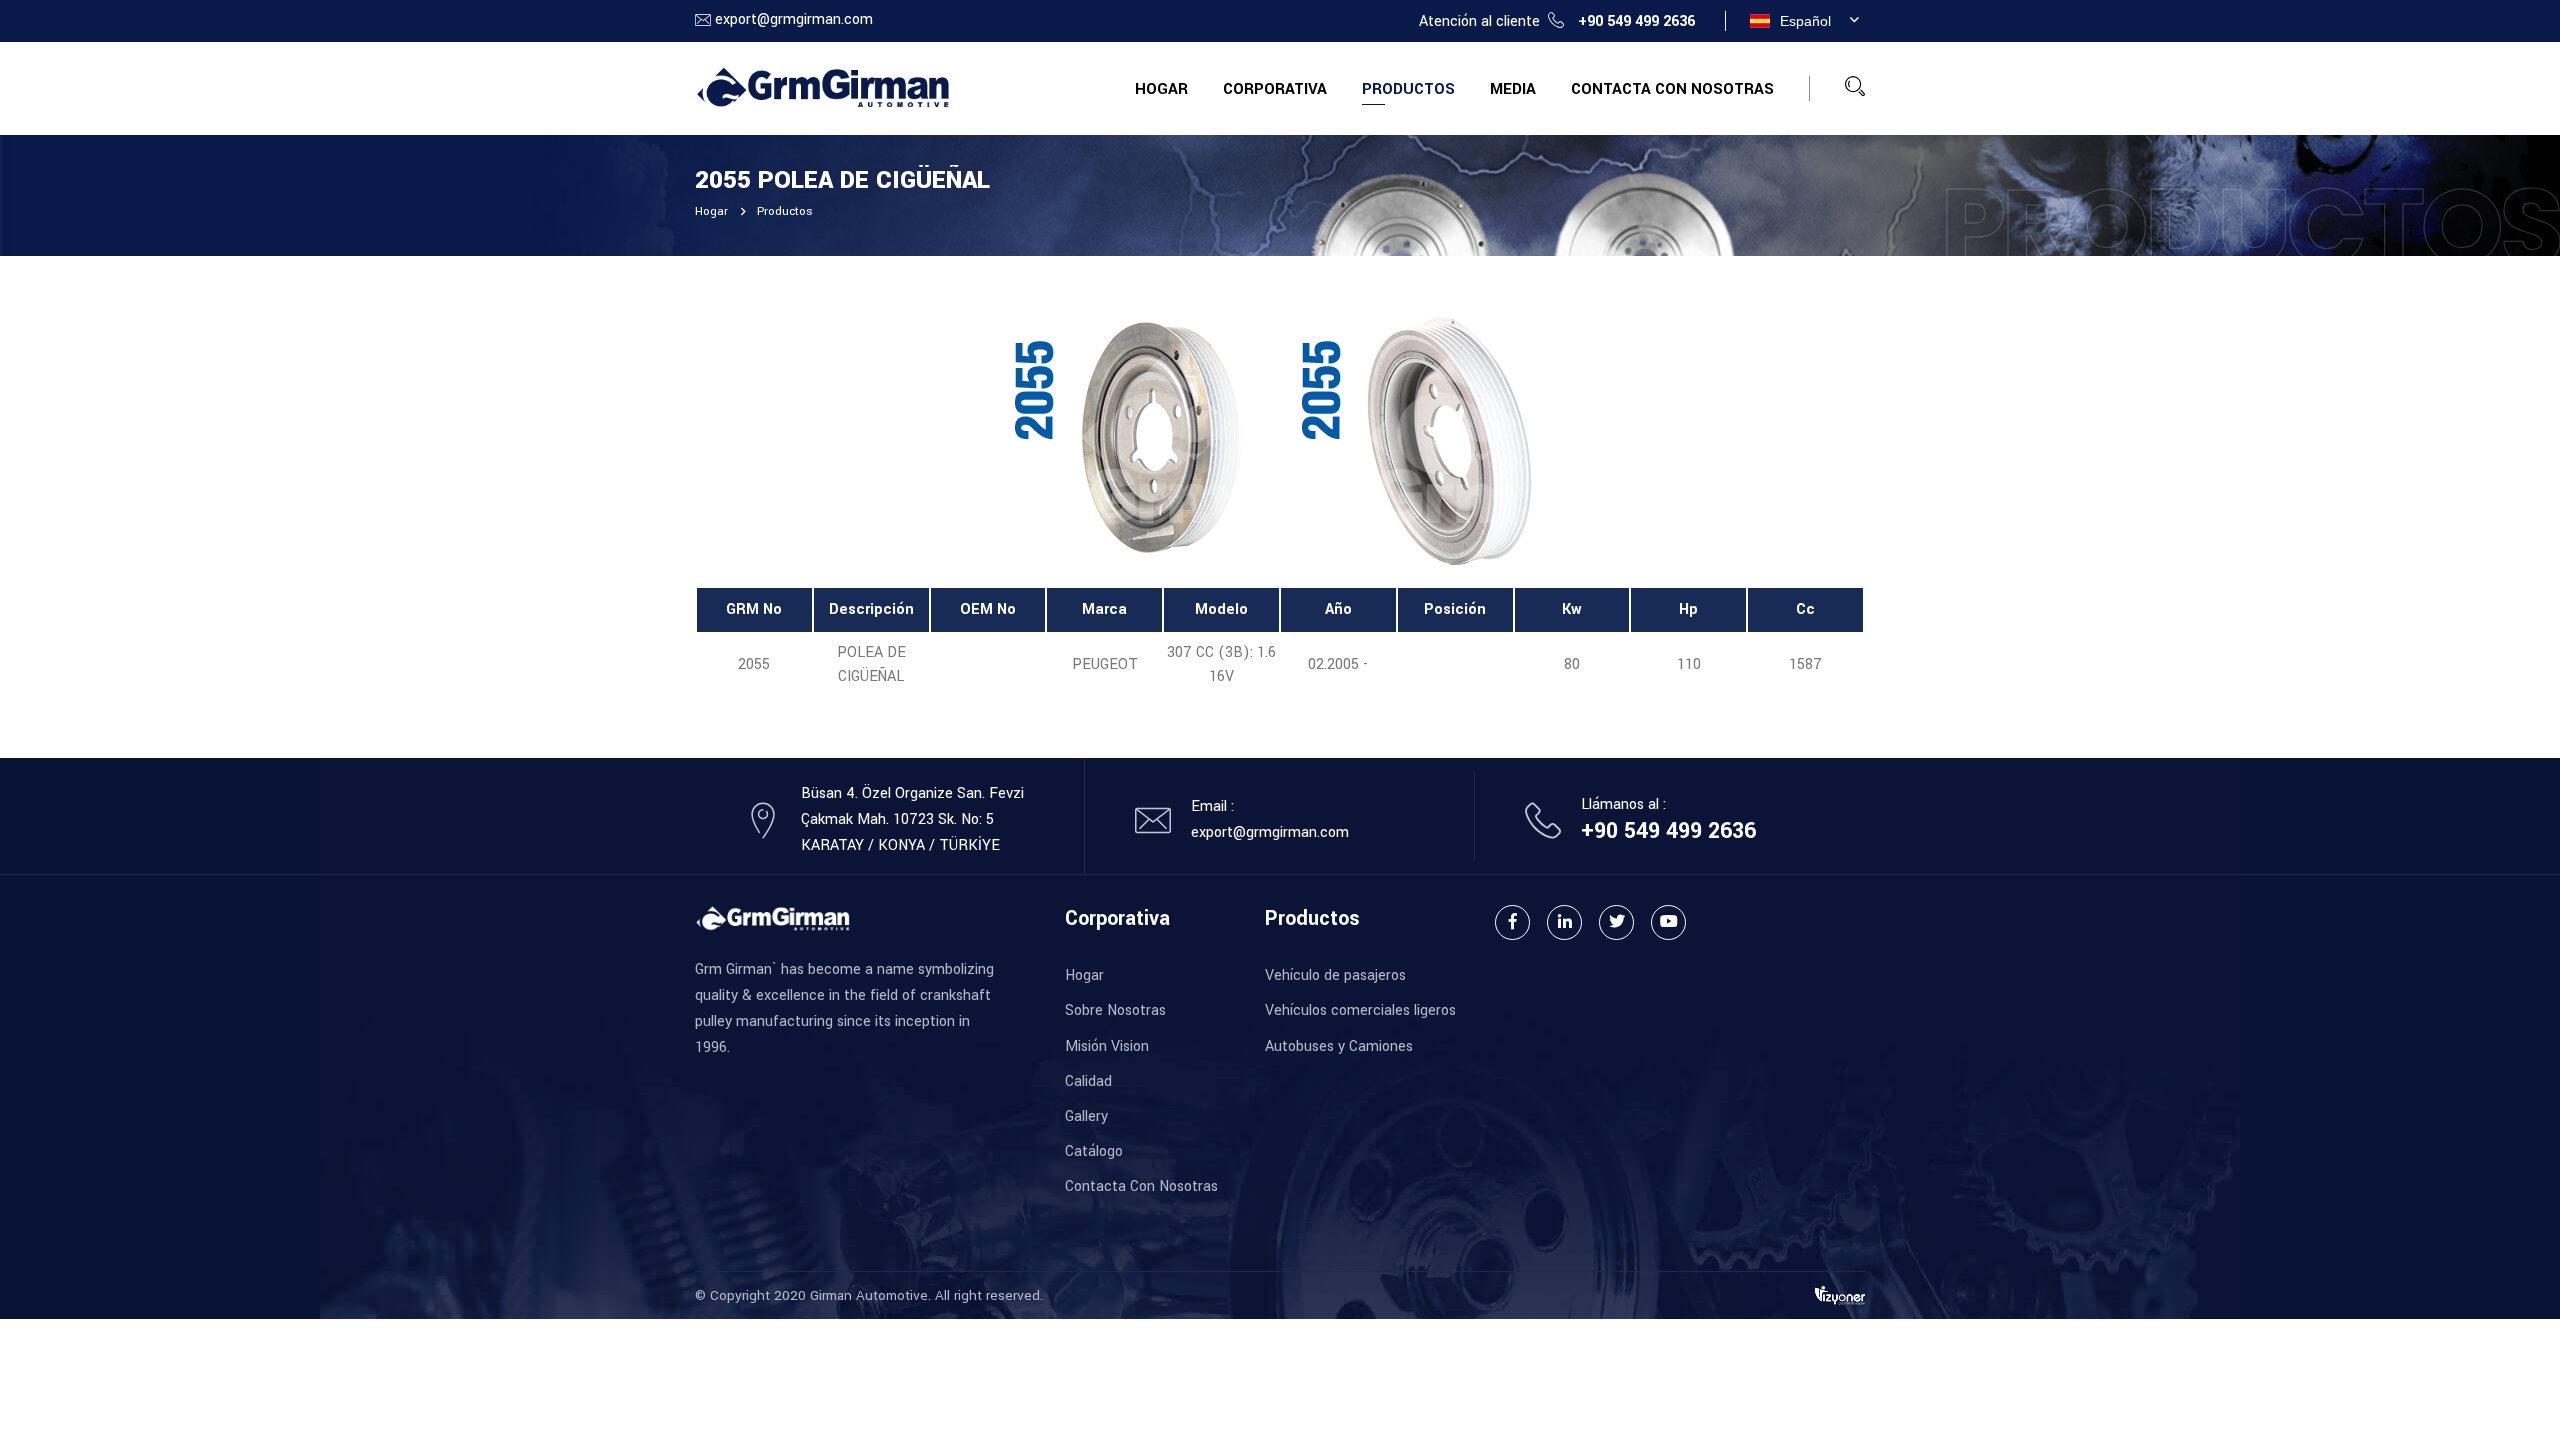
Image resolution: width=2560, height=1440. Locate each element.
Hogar (1161, 89)
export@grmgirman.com (794, 19)
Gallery (1086, 1116)
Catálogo (1094, 1151)
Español (1805, 21)
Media (1513, 89)
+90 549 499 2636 (1636, 21)
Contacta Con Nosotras (1672, 89)
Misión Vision (1107, 1046)
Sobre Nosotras (1115, 1010)
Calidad (1088, 1081)
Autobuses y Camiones (1339, 1046)
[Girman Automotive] (822, 87)
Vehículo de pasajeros (1335, 975)
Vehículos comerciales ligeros (1360, 1010)
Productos (1408, 89)
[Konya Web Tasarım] (1840, 1294)
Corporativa (1275, 89)
